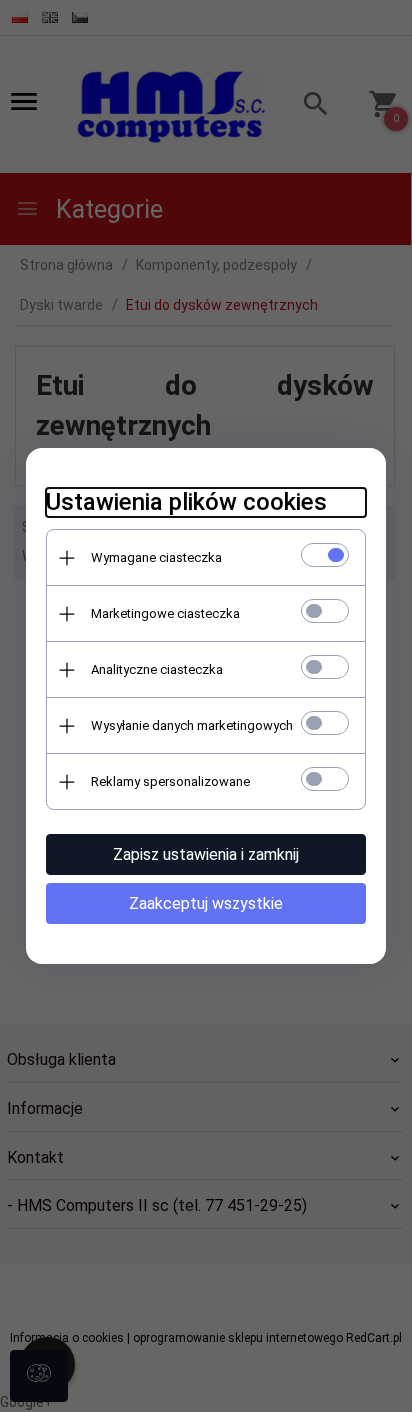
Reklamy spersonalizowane (170, 781)
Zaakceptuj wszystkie (206, 903)
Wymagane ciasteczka (156, 557)
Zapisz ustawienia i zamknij (206, 854)
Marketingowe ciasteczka (165, 613)
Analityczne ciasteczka (157, 669)
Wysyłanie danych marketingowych (192, 725)
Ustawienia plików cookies (186, 502)
